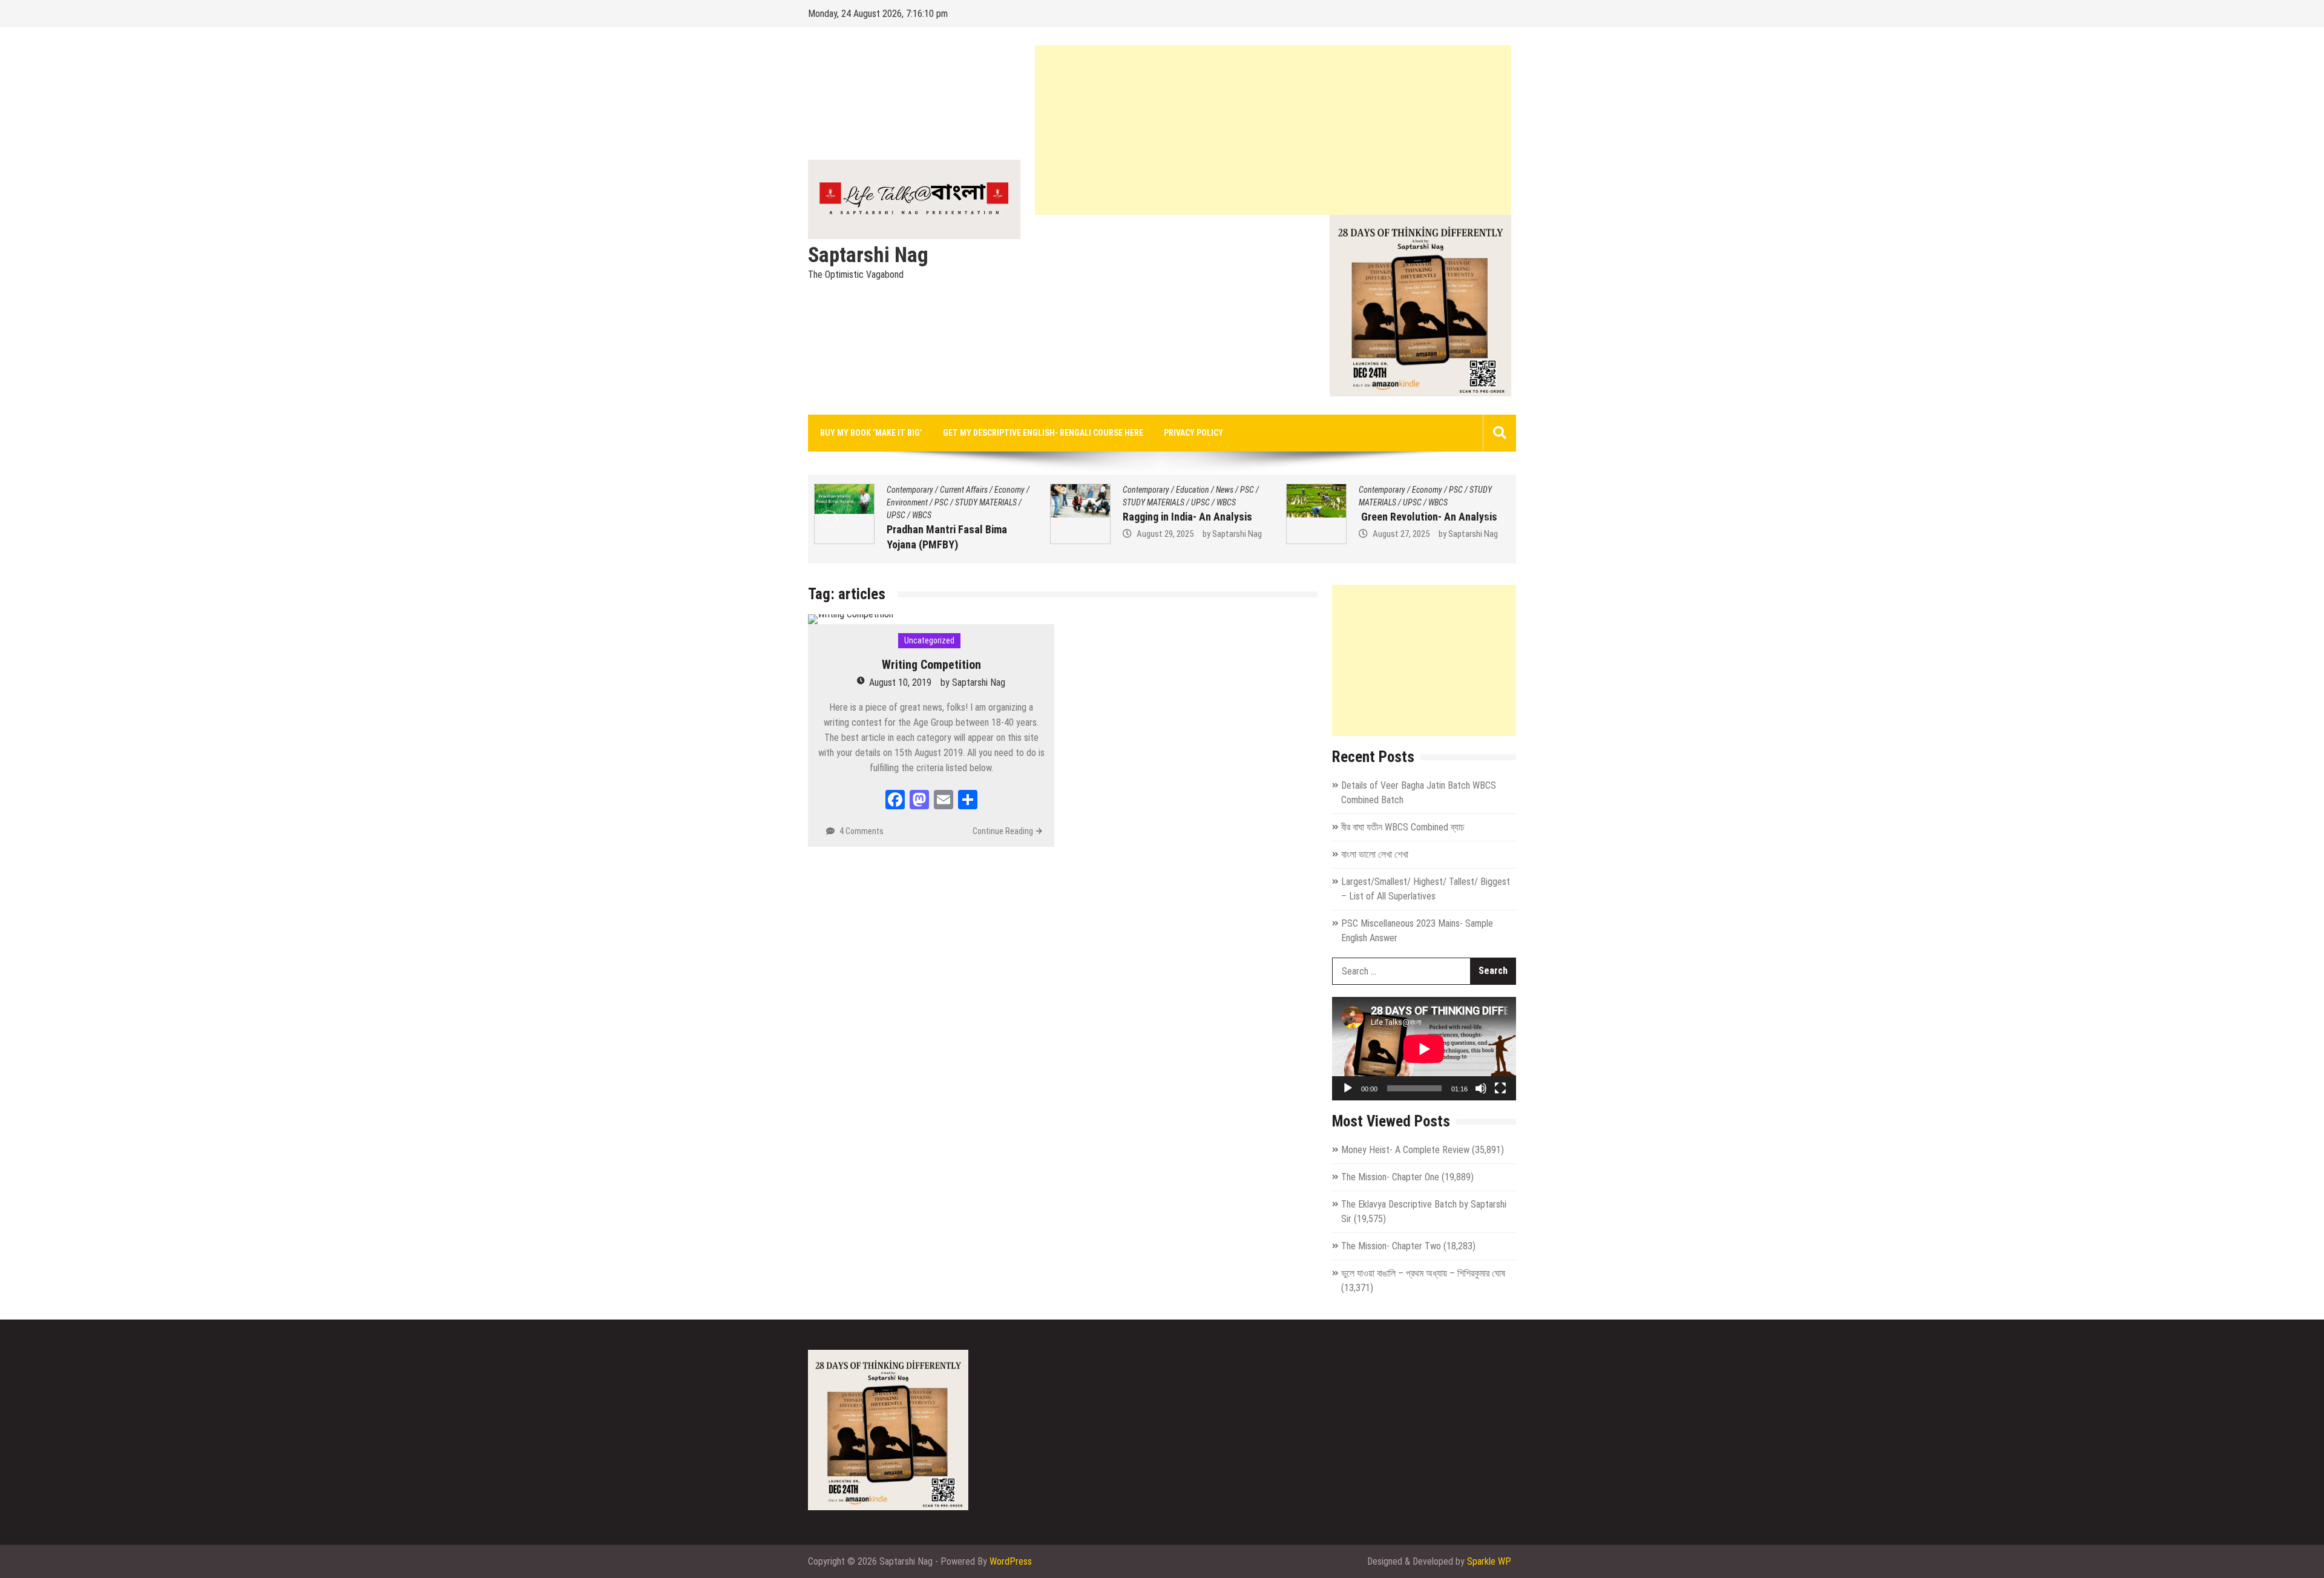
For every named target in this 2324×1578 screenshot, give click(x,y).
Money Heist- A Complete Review (1405, 1150)
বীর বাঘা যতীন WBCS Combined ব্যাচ (1403, 827)
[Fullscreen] (1500, 1088)
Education (957, 490)
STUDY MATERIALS (917, 502)
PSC (1011, 490)
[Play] (1348, 1088)
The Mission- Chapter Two (1391, 1246)
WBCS (990, 502)
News (989, 490)
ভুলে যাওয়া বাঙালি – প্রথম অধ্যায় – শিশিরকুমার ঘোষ (1423, 1273)
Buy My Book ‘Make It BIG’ (871, 433)
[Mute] (1481, 1088)
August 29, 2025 (929, 534)
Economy (1191, 490)
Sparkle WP (1489, 1561)
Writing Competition (931, 665)
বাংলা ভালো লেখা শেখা (1375, 854)
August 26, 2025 (1401, 549)
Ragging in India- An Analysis (951, 517)
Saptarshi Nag (868, 255)
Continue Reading (1003, 831)
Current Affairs (1436, 490)
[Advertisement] (1273, 130)
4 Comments (862, 831)
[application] (1424, 1049)
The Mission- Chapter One (1390, 1177)
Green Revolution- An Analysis (1192, 517)
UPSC (964, 502)
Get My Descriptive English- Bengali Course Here (1043, 433)
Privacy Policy (1193, 433)
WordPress (1011, 1561)
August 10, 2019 (900, 682)
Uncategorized (929, 640)
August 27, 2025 (1165, 534)
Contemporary (910, 490)
